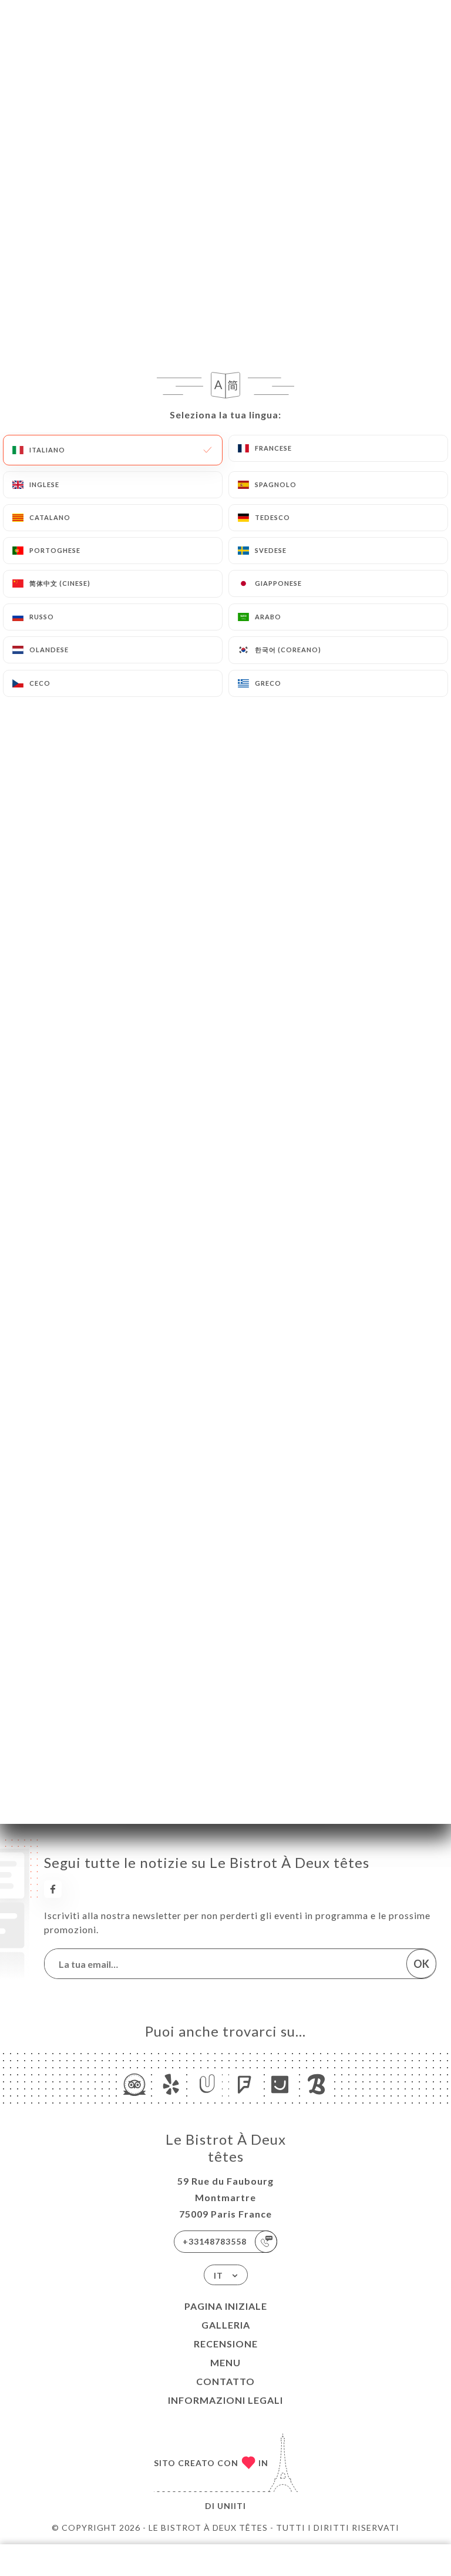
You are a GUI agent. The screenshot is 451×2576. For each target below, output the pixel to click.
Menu (225, 2362)
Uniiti (232, 2506)
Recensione (226, 2344)
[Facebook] (53, 1889)
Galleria (226, 2325)
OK (421, 1964)
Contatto (225, 2381)
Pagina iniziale (226, 2306)
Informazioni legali (225, 2400)
